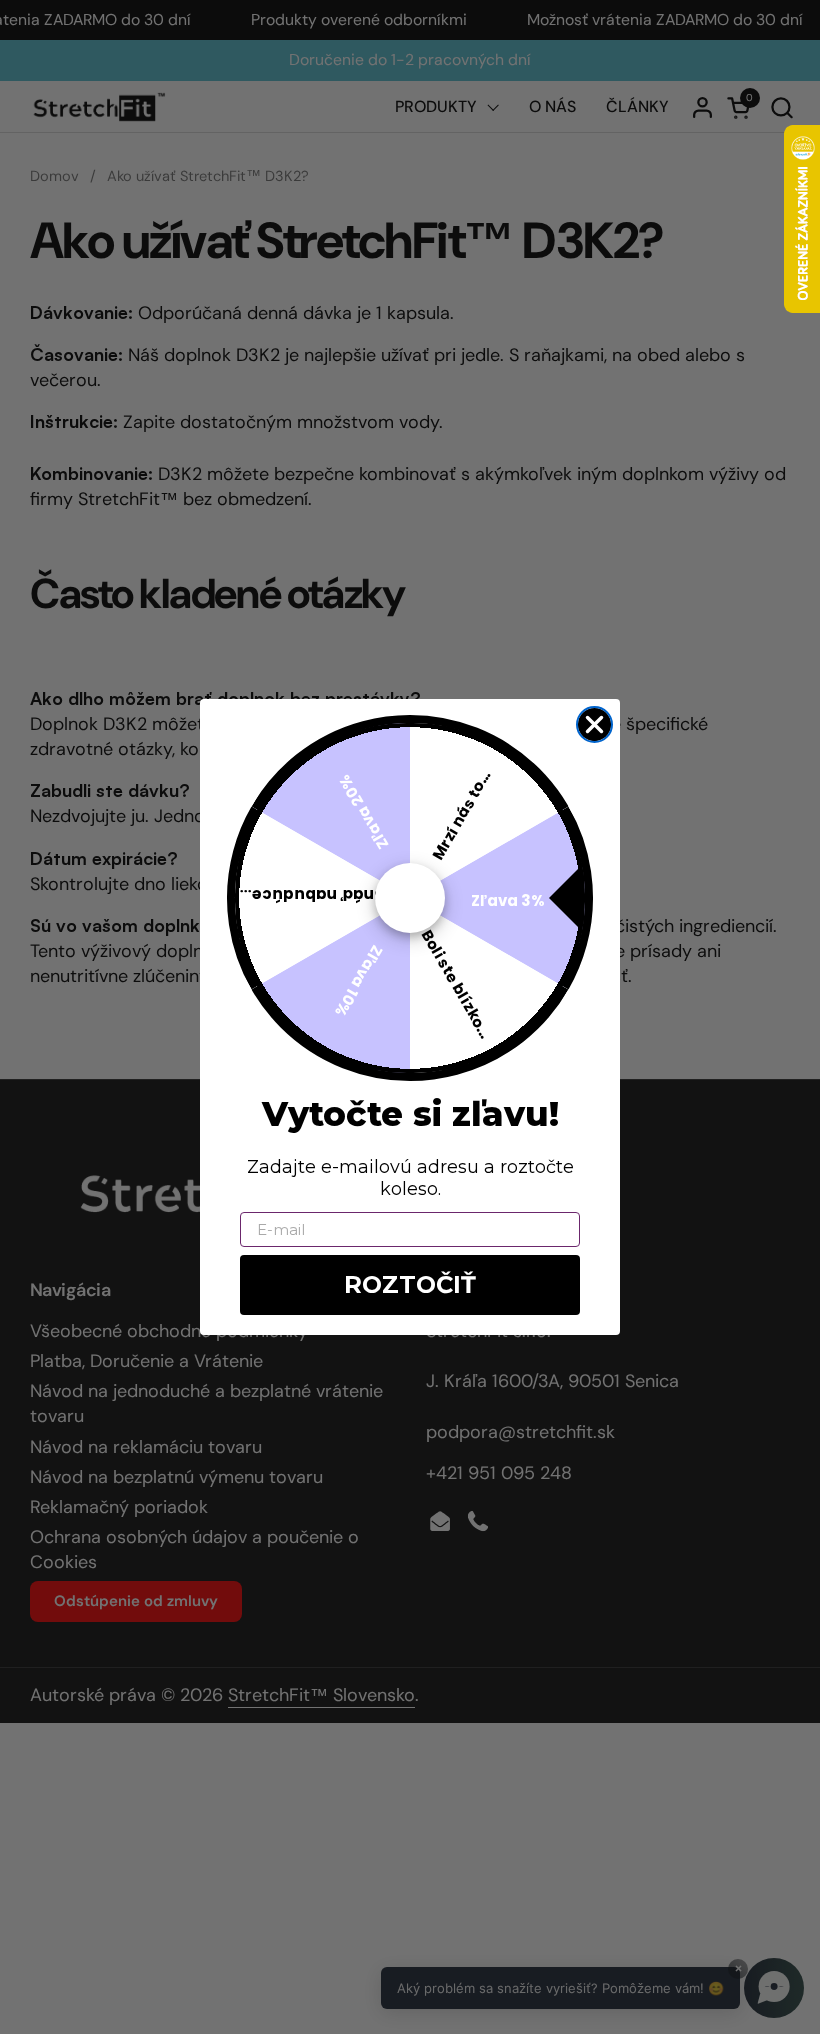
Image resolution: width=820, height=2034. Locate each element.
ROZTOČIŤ (410, 1284)
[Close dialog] (594, 724)
